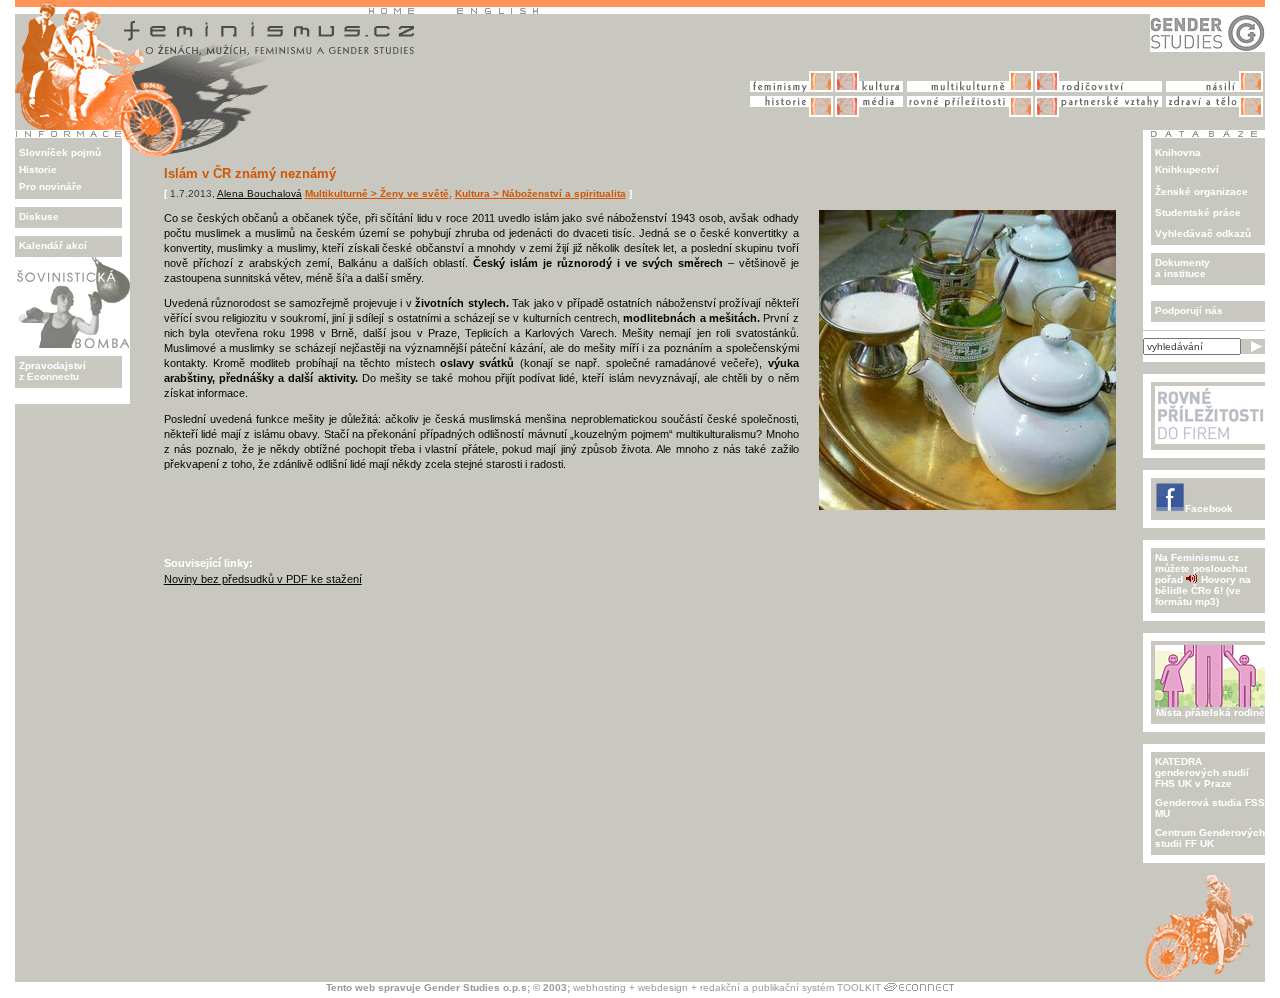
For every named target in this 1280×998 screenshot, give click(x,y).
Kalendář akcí (53, 245)
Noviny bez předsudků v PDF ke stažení (263, 579)
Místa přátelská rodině (1210, 712)
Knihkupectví (1187, 169)
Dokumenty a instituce (1182, 268)
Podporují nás (1189, 310)
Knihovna (1178, 152)
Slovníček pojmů (60, 152)
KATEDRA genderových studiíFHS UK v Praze (1202, 772)
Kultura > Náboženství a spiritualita (540, 193)
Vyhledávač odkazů (1203, 233)
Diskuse (39, 216)
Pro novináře (50, 186)
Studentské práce (1198, 212)
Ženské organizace (1201, 191)
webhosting (599, 987)
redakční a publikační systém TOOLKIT (790, 987)
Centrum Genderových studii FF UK (1210, 838)
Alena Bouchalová (259, 193)
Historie (38, 169)
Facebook (1209, 508)
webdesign (663, 987)
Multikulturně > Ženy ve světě (377, 193)
